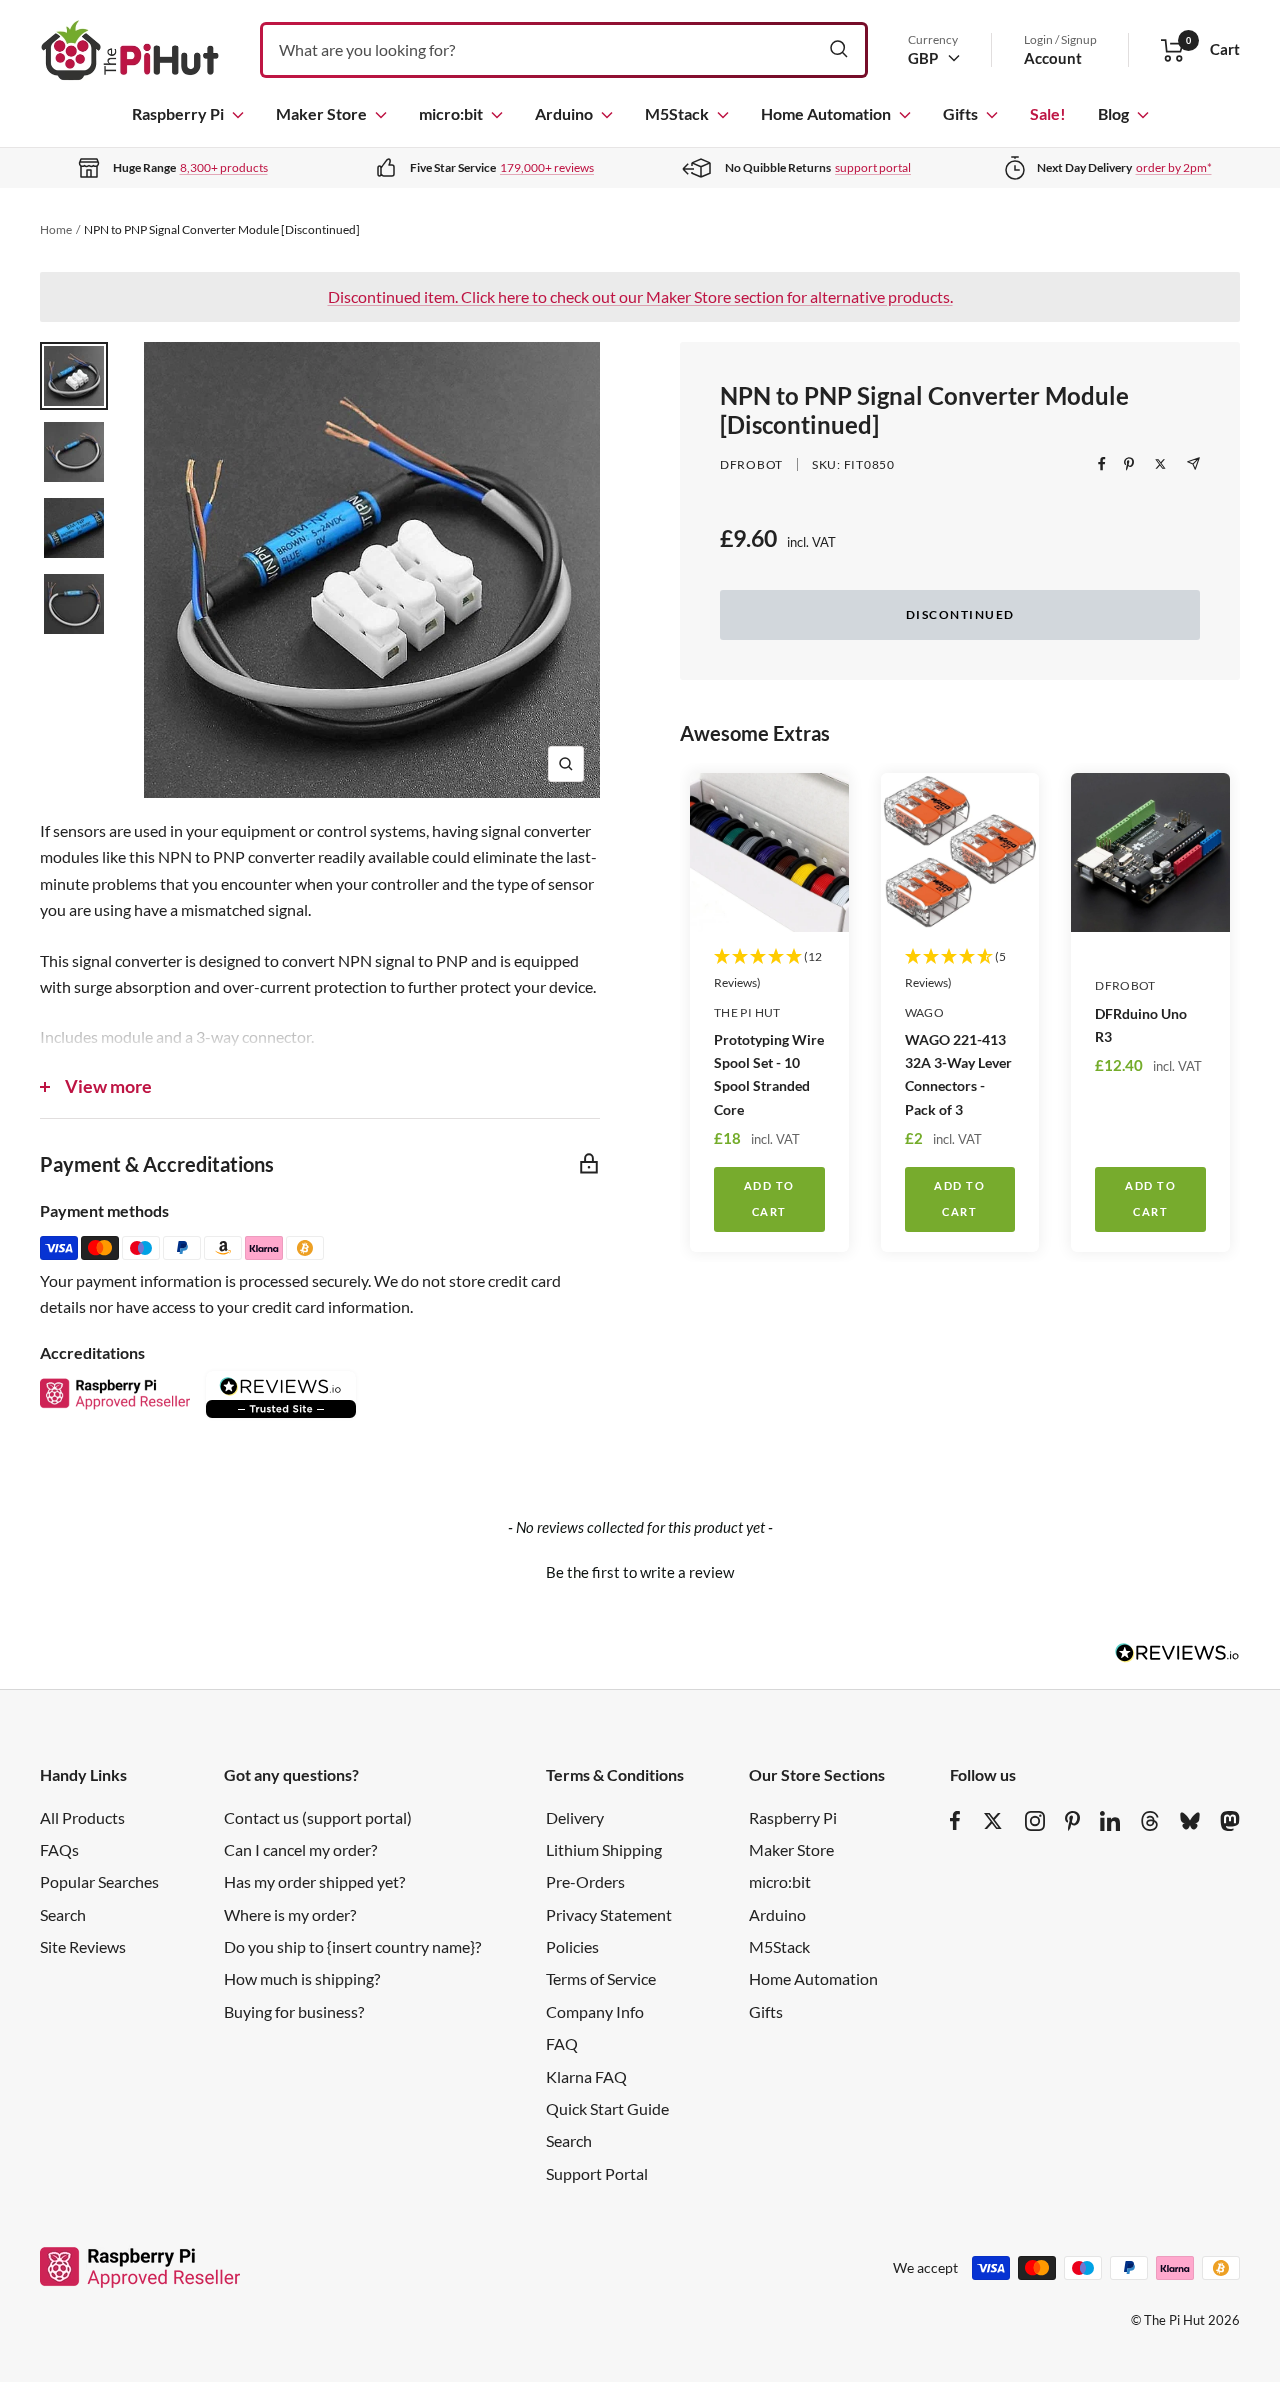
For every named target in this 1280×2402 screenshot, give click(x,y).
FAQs (59, 1849)
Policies (572, 1946)
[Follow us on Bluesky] (1190, 1821)
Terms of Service (601, 1978)
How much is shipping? (302, 1978)
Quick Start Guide (607, 2108)
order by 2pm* (1174, 167)
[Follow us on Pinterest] (1072, 1821)
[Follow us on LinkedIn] (1110, 1821)
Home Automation (826, 113)
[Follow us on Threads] (1150, 1821)
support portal (873, 167)
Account (1053, 58)
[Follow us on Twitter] (993, 1821)
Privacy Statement (609, 1914)
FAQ (562, 2043)
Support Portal (597, 2173)
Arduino (564, 113)
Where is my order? (290, 1914)
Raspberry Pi (178, 113)
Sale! (1048, 113)
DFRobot (751, 464)
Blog (1113, 113)
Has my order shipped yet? (314, 1881)
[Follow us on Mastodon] (1230, 1821)
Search (63, 1914)
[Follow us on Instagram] (1035, 1821)
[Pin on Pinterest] (1129, 464)
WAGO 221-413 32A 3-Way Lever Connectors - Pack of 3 (958, 1074)
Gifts (960, 113)
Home (56, 229)
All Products (82, 1817)
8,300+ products (224, 167)
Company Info (595, 2011)
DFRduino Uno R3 (1141, 1025)
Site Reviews (83, 1946)
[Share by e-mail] (1193, 463)
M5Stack (677, 113)
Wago (924, 1012)
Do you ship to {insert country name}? (352, 1946)
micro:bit (451, 113)
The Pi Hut (747, 1012)
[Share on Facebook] (1102, 464)
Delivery (575, 1817)
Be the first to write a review (640, 1572)
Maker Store (321, 113)
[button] (640, 1570)
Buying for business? (294, 2011)
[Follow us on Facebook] (955, 1821)
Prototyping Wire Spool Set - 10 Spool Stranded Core (769, 1074)
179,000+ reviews (547, 167)
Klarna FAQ (586, 2076)
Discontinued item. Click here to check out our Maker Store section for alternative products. (640, 296)
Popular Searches (99, 1881)
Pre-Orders (585, 1881)
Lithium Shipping (604, 1849)
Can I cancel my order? (300, 1849)
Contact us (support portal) (318, 1817)
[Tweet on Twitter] (1160, 464)
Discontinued (960, 614)
